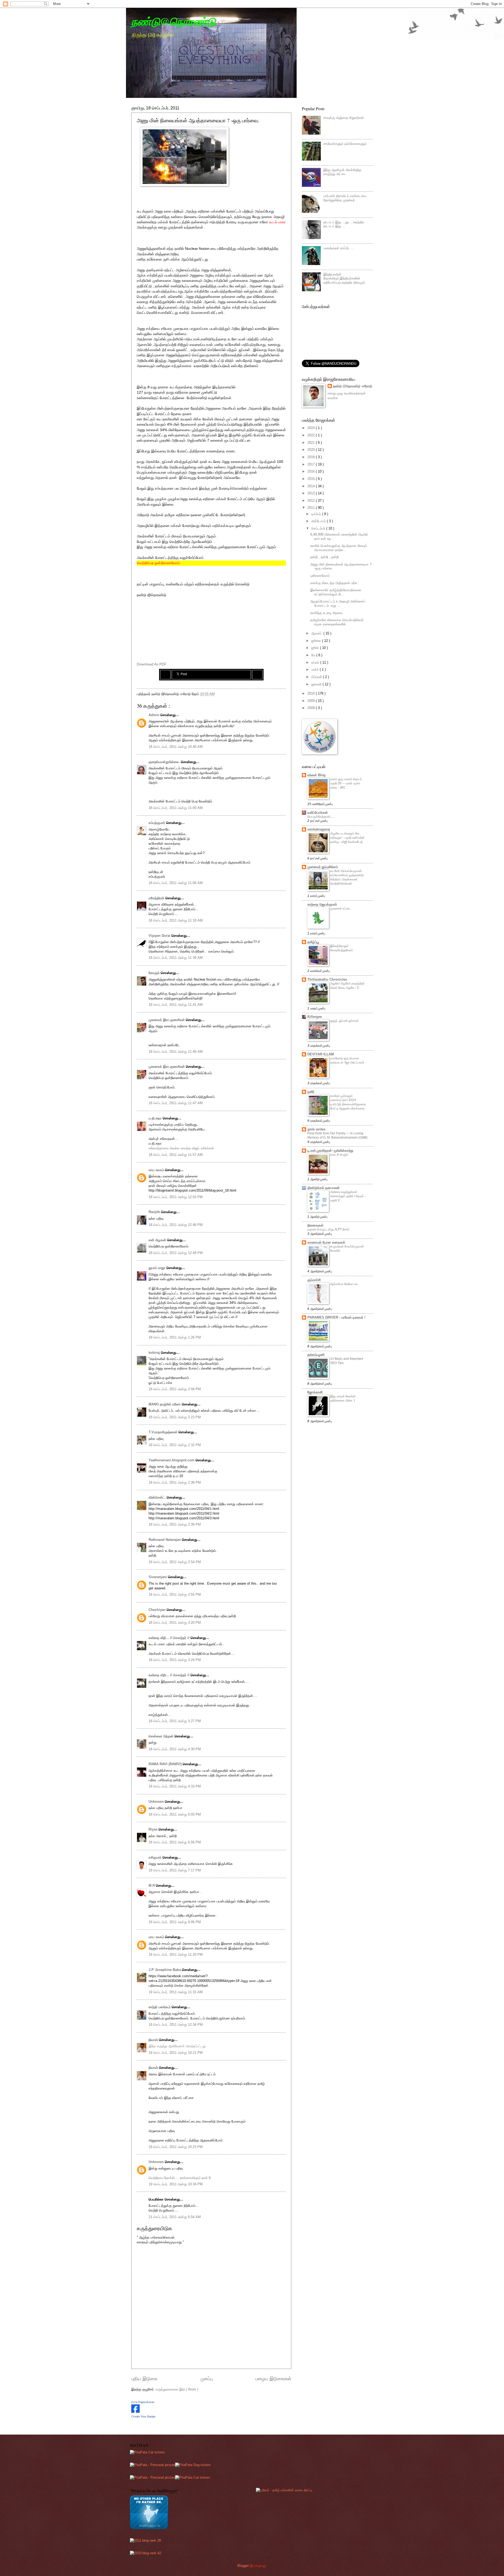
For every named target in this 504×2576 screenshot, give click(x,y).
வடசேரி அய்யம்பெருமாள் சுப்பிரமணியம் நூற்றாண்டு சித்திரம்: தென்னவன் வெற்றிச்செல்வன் (347, 877)
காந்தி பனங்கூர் (160, 2007)
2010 (312, 693)
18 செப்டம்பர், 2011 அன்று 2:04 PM (175, 1389)
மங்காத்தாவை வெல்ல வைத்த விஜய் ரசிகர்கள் (181, 1148)
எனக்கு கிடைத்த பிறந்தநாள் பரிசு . (335, 583)
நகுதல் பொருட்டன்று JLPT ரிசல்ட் (329, 1229)
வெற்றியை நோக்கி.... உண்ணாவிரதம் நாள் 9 (180, 2178)
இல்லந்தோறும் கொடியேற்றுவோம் (342, 948)
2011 (312, 508)
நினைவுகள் (315, 1225)
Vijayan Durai (160, 936)
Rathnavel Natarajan (165, 1540)
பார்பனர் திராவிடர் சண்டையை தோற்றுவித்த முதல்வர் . (345, 198)
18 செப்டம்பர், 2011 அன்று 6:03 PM (175, 1814)
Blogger (243, 2566)
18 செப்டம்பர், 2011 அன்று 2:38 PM (175, 1482)
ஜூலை (317, 641)
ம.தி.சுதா (156, 1118)
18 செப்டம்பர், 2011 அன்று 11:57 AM (176, 1155)
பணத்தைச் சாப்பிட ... (339, 248)
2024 (312, 428)
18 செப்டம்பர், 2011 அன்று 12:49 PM (176, 1253)
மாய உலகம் (157, 1170)
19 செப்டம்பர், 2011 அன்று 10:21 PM (176, 2053)
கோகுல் (155, 973)
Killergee (315, 1017)
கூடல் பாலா (277, 222)
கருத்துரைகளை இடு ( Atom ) (177, 2389)
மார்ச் (316, 670)
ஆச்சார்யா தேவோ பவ (344, 1284)
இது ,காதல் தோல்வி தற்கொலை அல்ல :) (343, 1398)
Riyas (154, 1829)
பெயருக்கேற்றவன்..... (321, 817)
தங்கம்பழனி (316, 1355)
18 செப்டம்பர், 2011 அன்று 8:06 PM (175, 1922)
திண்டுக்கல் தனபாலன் (324, 1188)
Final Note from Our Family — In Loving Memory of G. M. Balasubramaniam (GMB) (337, 1135)
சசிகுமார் (156, 1857)
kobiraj (155, 1353)
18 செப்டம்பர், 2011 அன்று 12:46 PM (176, 1225)
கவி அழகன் (158, 1240)
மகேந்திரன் (157, 898)
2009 (312, 701)
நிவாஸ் (154, 2040)
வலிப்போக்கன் (318, 813)
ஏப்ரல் (316, 662)
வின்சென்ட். (158, 1497)
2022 (312, 435)
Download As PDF (152, 664)
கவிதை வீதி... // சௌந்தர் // (170, 1638)
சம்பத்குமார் (157, 823)
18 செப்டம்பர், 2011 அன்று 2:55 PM (175, 1594)
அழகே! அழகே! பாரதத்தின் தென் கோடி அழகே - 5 (347, 986)
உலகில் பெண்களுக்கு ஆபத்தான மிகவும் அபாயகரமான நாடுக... (339, 548)
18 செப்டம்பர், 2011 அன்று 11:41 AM (176, 1005)
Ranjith (155, 1212)
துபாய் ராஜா (157, 1268)
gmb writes (316, 1129)
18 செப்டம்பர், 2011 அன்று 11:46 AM (176, 1052)
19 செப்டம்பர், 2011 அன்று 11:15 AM (176, 1992)
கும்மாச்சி (314, 1280)
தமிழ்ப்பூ (313, 942)
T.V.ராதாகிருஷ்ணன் (164, 1432)
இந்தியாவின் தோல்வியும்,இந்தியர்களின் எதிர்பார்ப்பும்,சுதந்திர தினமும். (345, 278)
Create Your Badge (143, 2416)
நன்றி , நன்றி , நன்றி (324, 557)
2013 (312, 493)
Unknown (157, 1802)
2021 (312, 443)
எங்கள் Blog (316, 775)
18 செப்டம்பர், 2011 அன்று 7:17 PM (175, 1870)
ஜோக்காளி (315, 1392)
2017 (312, 464)
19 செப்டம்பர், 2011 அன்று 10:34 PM (176, 2184)
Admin (154, 715)
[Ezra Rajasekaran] (135, 2412)
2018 (312, 457)
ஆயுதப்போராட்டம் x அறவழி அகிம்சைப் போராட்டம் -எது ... (338, 603)
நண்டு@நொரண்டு (174, 21)
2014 (312, 486)
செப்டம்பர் (319, 528)
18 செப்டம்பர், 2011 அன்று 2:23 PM (175, 1417)
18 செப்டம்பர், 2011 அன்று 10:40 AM (176, 747)
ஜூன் (316, 648)
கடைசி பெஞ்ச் (339, 1155)
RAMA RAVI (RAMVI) (166, 1764)
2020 (312, 450)
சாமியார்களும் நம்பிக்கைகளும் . (346, 144)
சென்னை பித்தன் (162, 1736)
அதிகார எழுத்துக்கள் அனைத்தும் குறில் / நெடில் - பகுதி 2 (348, 1196)
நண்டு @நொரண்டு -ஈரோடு (352, 386)
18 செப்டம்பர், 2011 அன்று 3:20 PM (175, 1623)
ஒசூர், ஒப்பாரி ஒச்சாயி (344, 1021)
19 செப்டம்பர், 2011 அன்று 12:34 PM (176, 2025)
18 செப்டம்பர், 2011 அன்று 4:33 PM (175, 1786)
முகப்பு (207, 2379)
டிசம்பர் (317, 514)
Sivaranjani (158, 1577)
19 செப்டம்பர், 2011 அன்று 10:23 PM (176, 2147)
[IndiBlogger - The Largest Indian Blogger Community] (149, 2528)
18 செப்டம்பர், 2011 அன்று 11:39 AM (176, 958)
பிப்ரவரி (317, 677)
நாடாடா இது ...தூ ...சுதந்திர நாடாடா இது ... (344, 224)
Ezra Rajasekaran (143, 2402)
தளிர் (311, 1092)
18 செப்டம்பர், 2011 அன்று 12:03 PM (176, 1197)
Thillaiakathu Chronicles (327, 979)
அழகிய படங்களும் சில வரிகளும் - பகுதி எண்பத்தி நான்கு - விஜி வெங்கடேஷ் (347, 838)
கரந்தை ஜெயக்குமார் (322, 904)
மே (314, 655)
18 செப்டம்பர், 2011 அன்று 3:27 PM (175, 1721)
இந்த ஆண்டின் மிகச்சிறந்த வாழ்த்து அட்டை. (342, 172)
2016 (312, 471)
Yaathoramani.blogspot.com (172, 1460)
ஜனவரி (317, 684)
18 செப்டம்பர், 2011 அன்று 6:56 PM (175, 1842)
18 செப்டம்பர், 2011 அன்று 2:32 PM (175, 1445)
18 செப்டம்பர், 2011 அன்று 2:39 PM (175, 1524)
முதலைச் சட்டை (340, 908)
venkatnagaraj (319, 829)
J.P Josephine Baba (165, 1970)
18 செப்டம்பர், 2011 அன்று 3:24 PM (175, 1660)
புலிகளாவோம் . (321, 576)
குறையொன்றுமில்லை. (165, 762)
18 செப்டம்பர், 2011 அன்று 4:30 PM (175, 1749)
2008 (312, 708)
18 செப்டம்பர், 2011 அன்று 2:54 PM (175, 1562)
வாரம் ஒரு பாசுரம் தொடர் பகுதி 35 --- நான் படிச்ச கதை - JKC (346, 783)
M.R (152, 1885)
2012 (312, 501)
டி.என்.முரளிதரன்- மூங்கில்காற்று (330, 1151)
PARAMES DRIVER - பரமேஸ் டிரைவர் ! (336, 1317)
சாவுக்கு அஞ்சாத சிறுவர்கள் (344, 118)
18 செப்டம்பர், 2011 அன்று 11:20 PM (176, 1955)
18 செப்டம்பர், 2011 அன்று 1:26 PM (175, 1337)
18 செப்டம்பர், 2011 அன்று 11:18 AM (176, 920)
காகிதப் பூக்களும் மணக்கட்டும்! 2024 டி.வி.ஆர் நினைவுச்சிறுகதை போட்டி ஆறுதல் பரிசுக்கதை (348, 1102)
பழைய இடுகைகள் (273, 2379)
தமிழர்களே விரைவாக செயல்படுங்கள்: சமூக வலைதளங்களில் (337, 622)
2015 (312, 479)
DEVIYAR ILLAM (321, 1054)
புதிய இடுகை (144, 2379)
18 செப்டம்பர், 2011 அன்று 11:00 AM (176, 808)
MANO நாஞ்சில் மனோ (165, 1404)
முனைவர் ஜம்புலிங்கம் (323, 867)
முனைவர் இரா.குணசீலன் (167, 1020)
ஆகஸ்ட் (317, 633)
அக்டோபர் (319, 521)
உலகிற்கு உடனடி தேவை (326, 613)
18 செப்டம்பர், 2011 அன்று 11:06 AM (176, 883)
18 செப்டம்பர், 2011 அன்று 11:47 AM (176, 1103)
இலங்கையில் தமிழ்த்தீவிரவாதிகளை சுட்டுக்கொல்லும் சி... (336, 592)
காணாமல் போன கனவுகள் (326, 1242)
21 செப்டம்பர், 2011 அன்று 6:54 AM (175, 2217)
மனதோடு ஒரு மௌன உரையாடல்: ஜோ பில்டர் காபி (347, 1060)
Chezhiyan (158, 1610)
